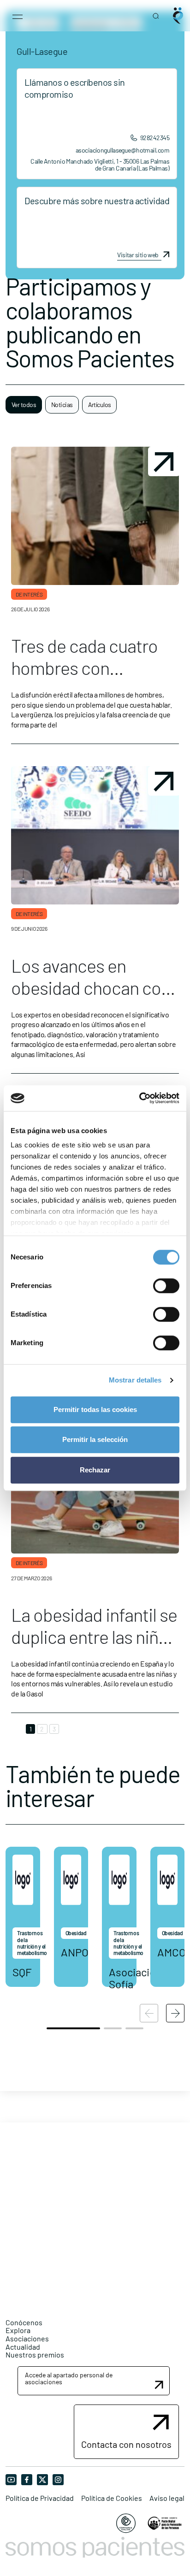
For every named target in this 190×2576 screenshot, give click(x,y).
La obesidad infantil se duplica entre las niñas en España (94, 1637)
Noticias (62, 405)
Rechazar (95, 1470)
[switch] (166, 1286)
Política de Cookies (112, 2498)
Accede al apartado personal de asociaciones (69, 2378)
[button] (175, 2013)
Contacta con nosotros (126, 2444)
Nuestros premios (35, 2354)
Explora (18, 2330)
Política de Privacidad (40, 2498)
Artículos (100, 405)
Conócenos (24, 2322)
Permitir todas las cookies (95, 1409)
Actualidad (23, 2347)
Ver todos (24, 405)
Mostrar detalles (135, 1380)
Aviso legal (167, 2498)
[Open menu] (18, 16)
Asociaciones (27, 2338)
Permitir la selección (95, 1439)
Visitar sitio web (138, 255)
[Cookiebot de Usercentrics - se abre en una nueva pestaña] (139, 1098)
